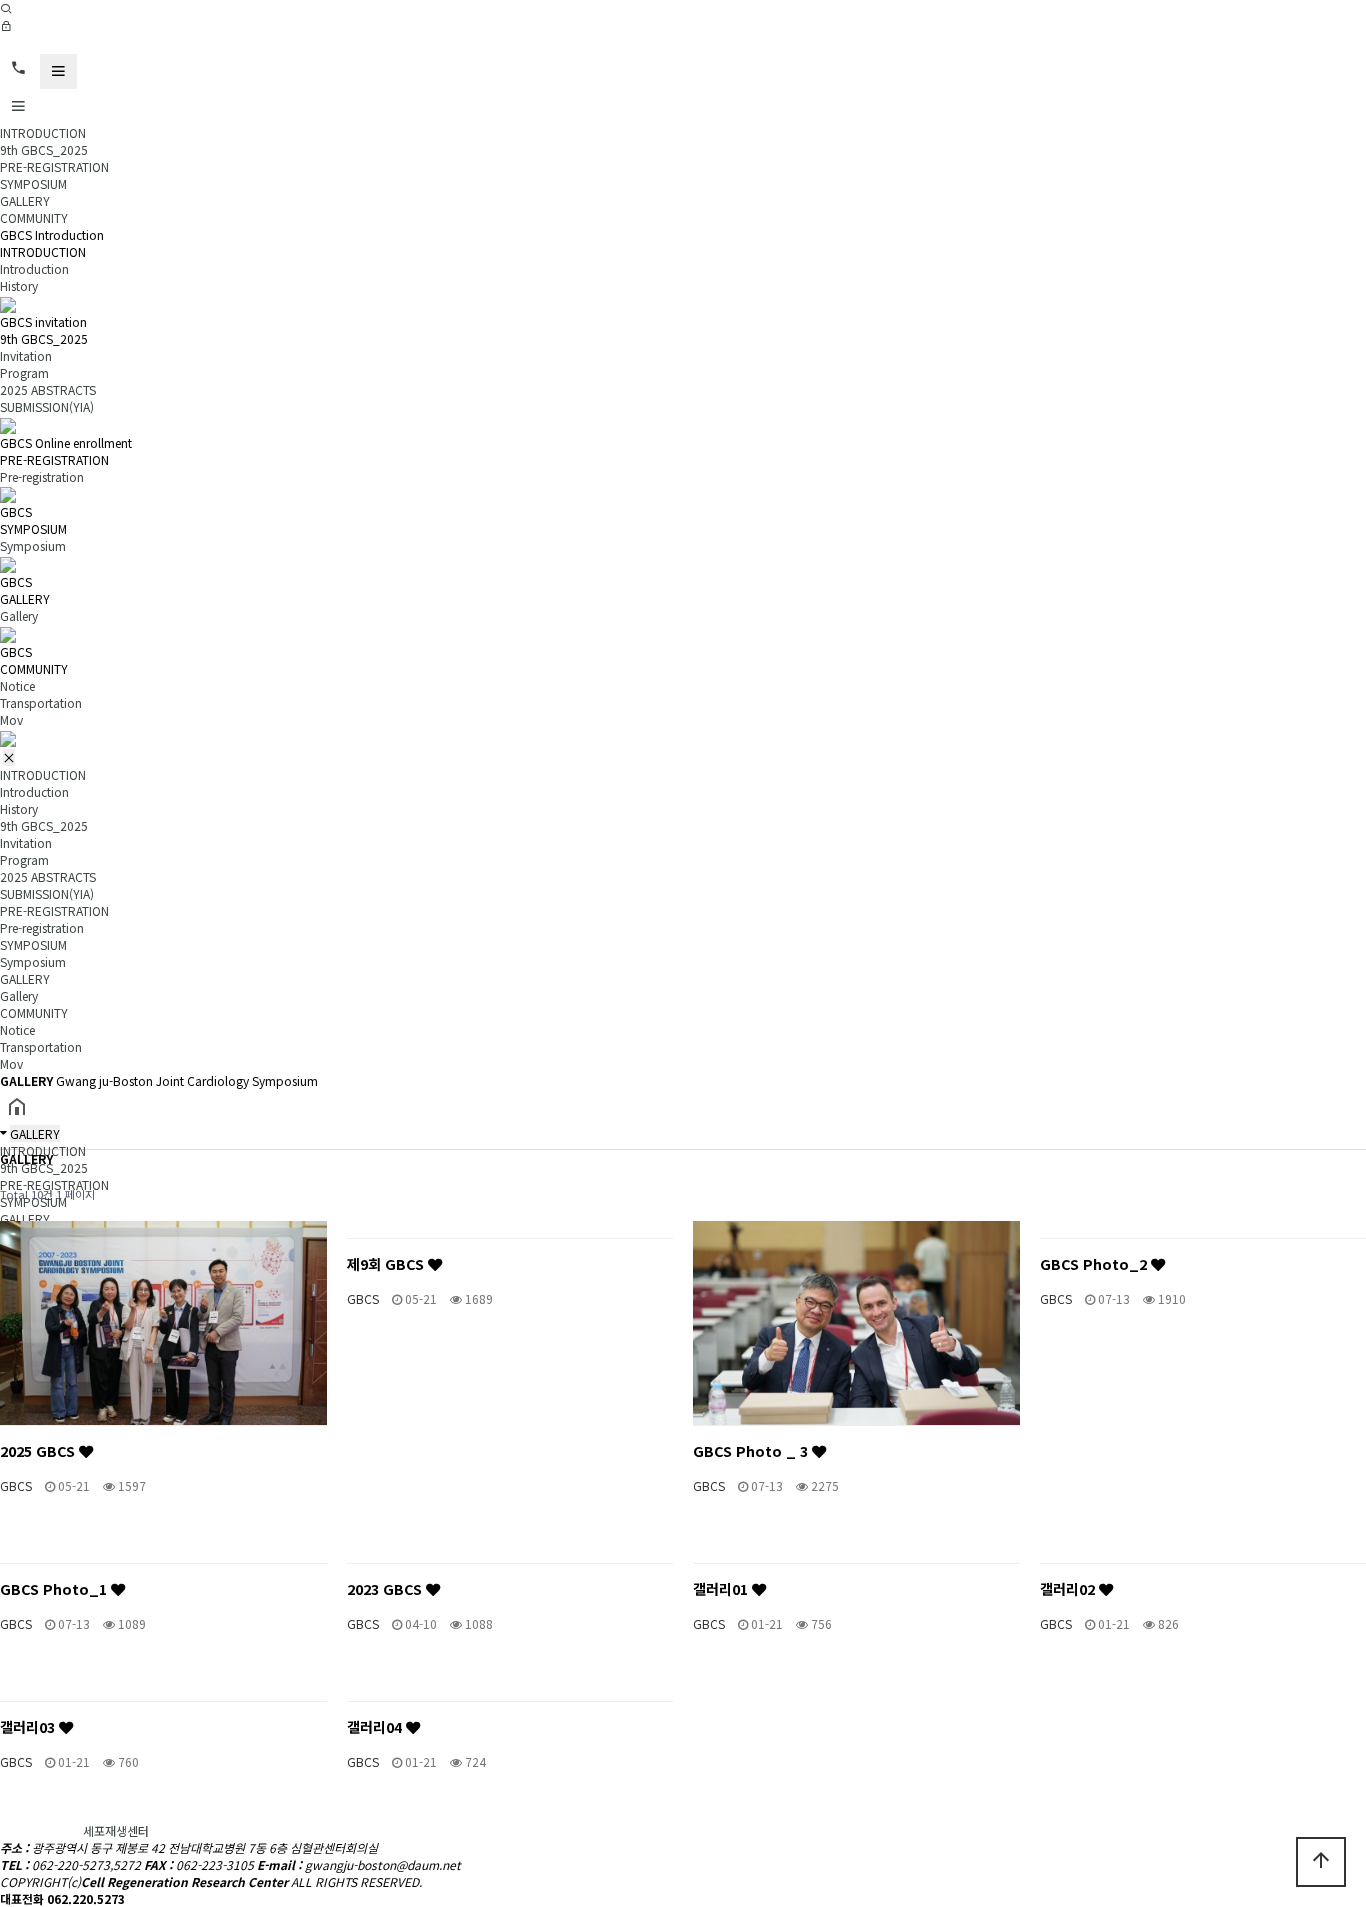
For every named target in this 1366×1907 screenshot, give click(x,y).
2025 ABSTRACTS (48, 389)
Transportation (41, 702)
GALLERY (25, 200)
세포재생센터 (116, 1830)
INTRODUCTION (43, 132)
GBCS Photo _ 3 (752, 1450)
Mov (11, 719)
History (19, 285)
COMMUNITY (34, 217)
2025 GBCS (39, 1450)
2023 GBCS (386, 1588)
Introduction (34, 268)
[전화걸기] (18, 68)
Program (24, 372)
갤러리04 (376, 1726)
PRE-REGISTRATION (54, 166)
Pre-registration (42, 476)
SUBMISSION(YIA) (47, 406)
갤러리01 (722, 1588)
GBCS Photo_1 (55, 1588)
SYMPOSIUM (33, 183)
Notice (17, 685)
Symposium (33, 545)
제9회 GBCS (387, 1263)
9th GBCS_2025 (44, 149)
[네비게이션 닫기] (9, 757)
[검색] (6, 8)
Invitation (26, 355)
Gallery (19, 615)
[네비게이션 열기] (58, 71)
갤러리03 (29, 1726)
